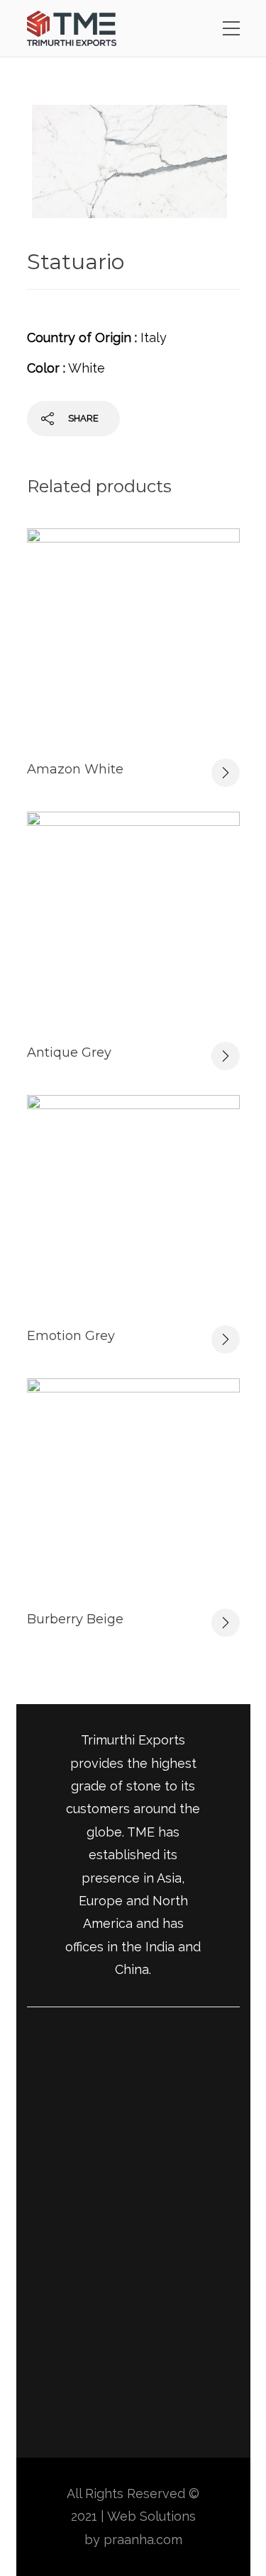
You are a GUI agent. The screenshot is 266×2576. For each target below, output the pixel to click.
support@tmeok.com (90, 2421)
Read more (226, 773)
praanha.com (143, 2540)
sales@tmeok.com (82, 2391)
